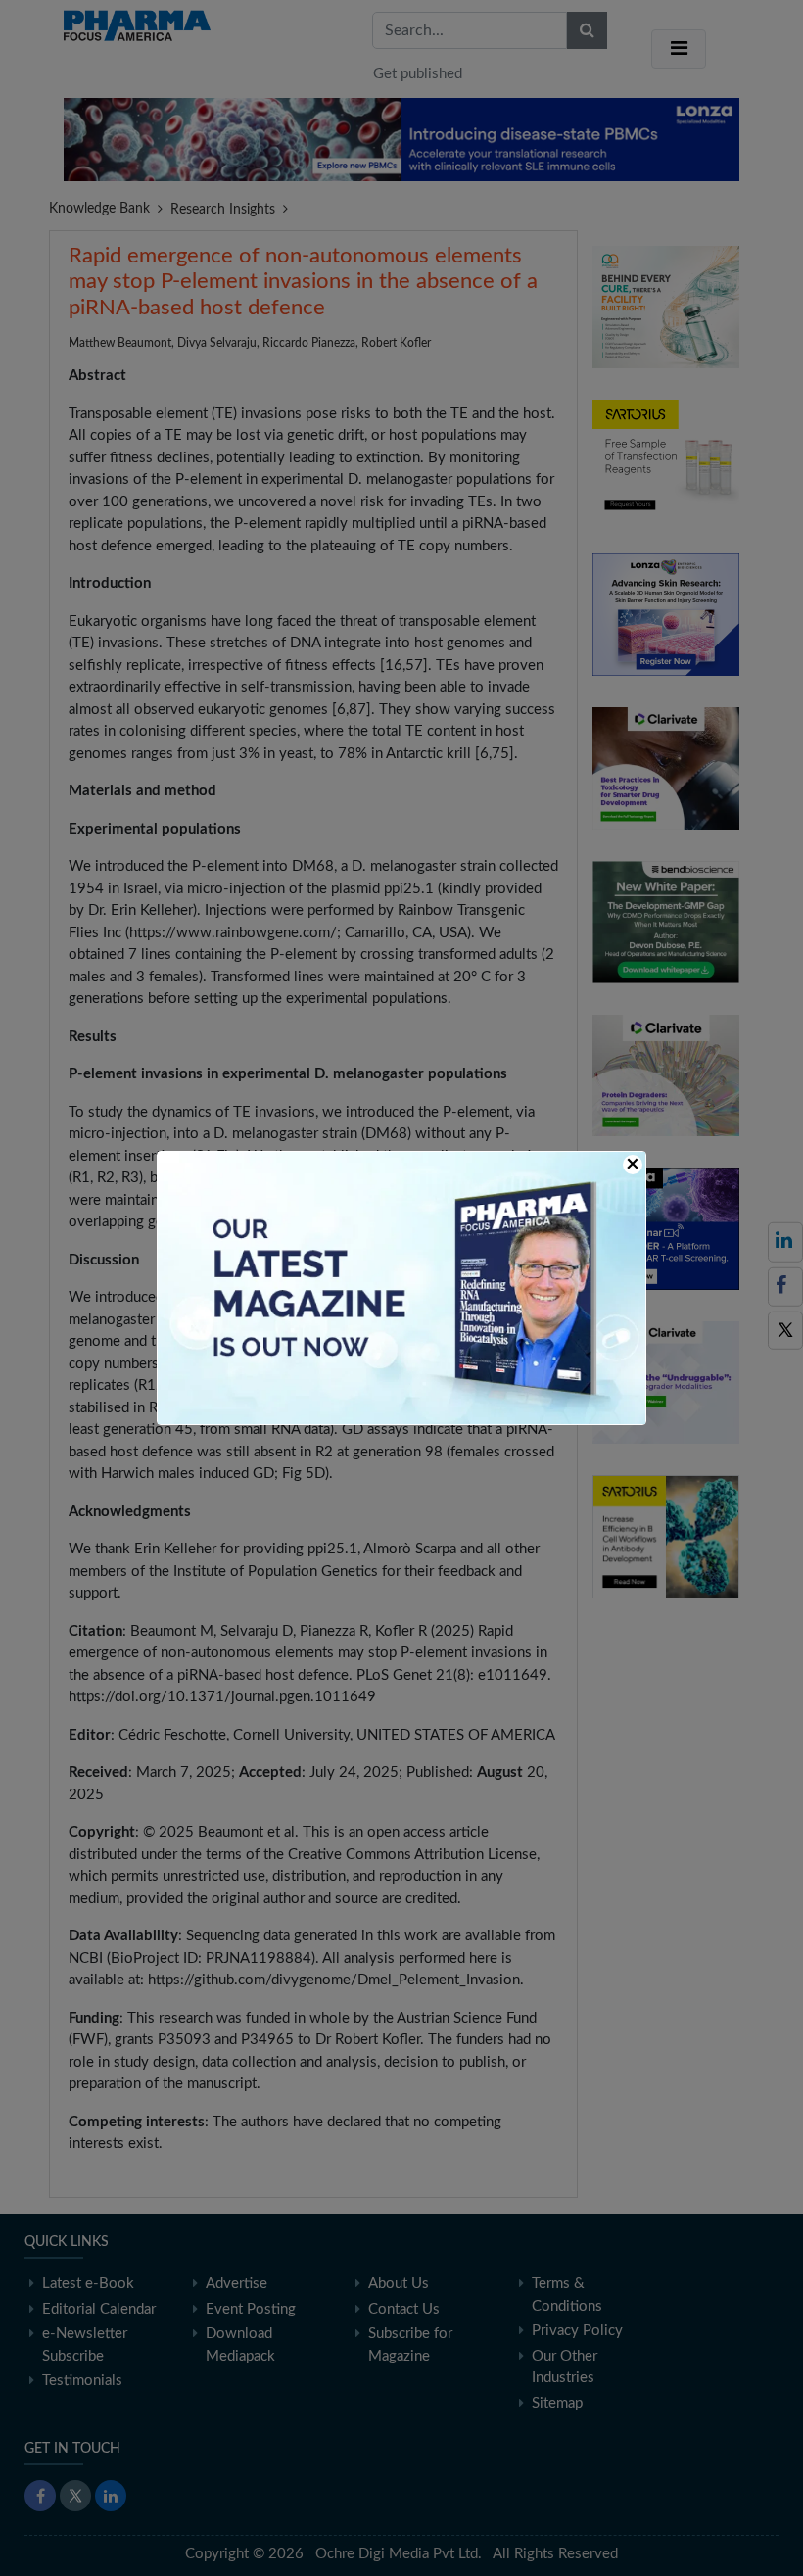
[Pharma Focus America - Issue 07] (401, 1288)
